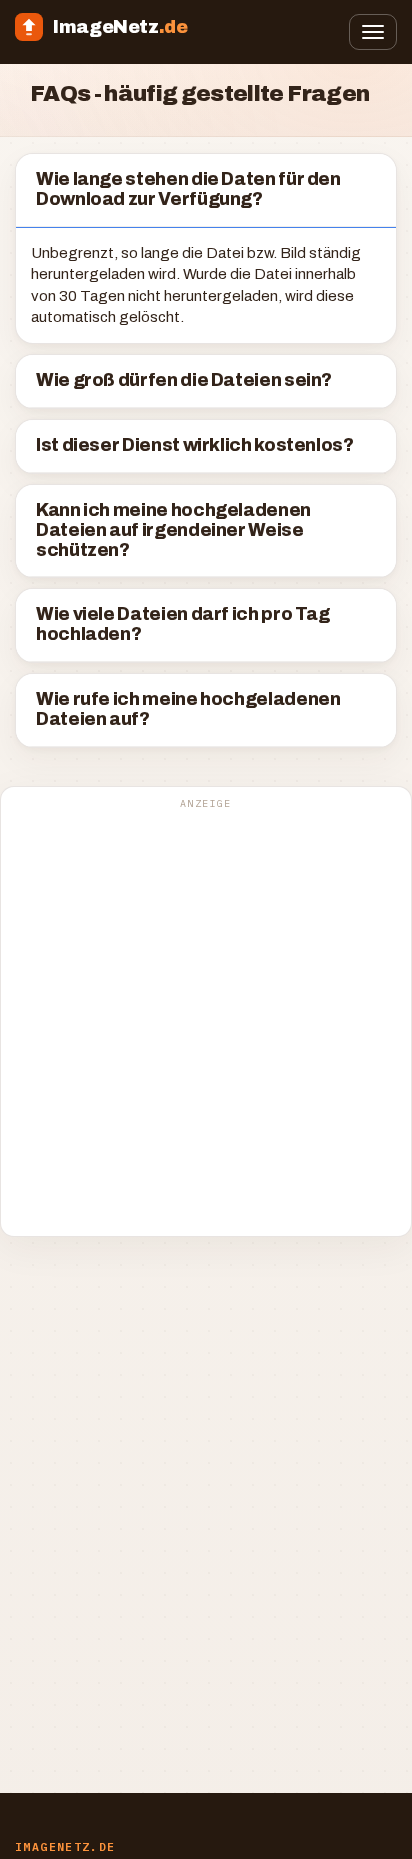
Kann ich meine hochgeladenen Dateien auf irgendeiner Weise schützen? (173, 530)
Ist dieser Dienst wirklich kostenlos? (195, 445)
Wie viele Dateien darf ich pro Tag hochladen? (183, 624)
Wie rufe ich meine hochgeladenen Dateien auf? (188, 709)
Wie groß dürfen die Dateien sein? (184, 380)
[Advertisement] (206, 1022)
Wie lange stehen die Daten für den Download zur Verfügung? (188, 189)
